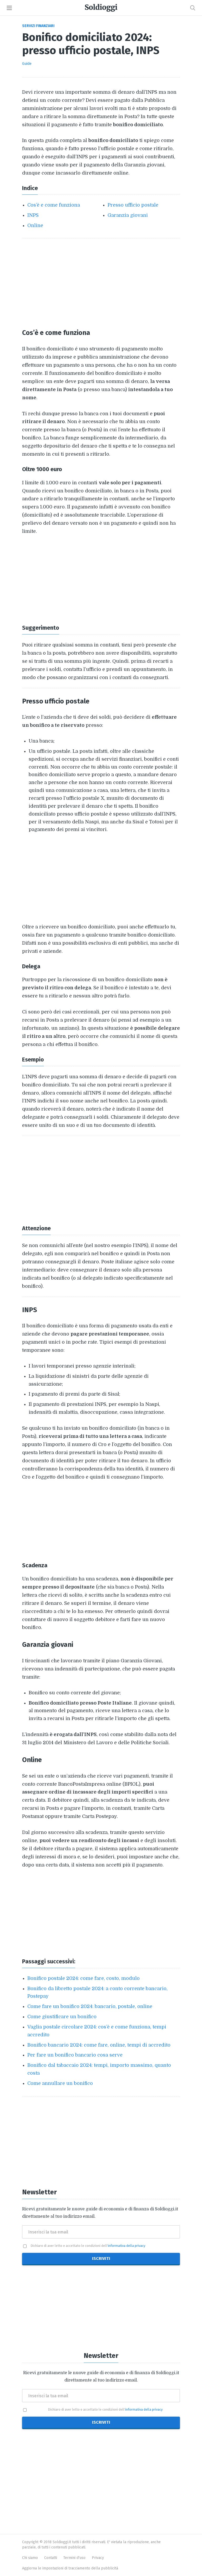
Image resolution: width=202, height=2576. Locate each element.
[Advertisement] (101, 283)
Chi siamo (30, 2558)
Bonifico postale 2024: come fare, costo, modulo (84, 1978)
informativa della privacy (127, 2246)
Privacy (98, 2558)
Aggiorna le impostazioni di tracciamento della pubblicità (70, 2568)
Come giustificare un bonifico (62, 2017)
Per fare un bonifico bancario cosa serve (75, 2055)
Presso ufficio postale (133, 205)
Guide (27, 64)
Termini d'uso (74, 2558)
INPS (33, 215)
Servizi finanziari (38, 26)
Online (35, 225)
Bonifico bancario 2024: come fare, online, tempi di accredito (99, 2045)
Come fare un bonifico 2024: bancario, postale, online (90, 2006)
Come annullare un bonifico (60, 2083)
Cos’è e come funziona (54, 205)
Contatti (51, 2558)
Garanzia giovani (128, 215)
